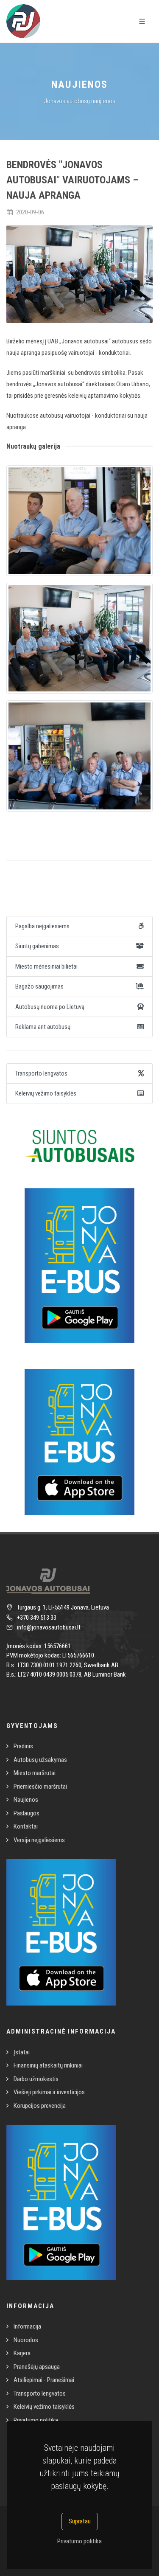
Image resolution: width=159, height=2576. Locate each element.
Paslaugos (26, 1813)
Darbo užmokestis (36, 2079)
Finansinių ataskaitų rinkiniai (48, 2065)
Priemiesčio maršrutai (40, 1787)
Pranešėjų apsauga (37, 2367)
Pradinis (23, 1746)
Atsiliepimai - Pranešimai (44, 2380)
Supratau (80, 2521)
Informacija (27, 2326)
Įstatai (22, 2052)
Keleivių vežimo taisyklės (44, 2407)
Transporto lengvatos (40, 2393)
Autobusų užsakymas (40, 1760)
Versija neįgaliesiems (39, 1840)
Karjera (22, 2353)
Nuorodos (26, 2340)
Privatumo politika (79, 2541)
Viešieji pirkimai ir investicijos (49, 2092)
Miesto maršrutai (35, 1773)
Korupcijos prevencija (40, 2106)
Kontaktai (26, 1826)
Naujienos (26, 1800)
